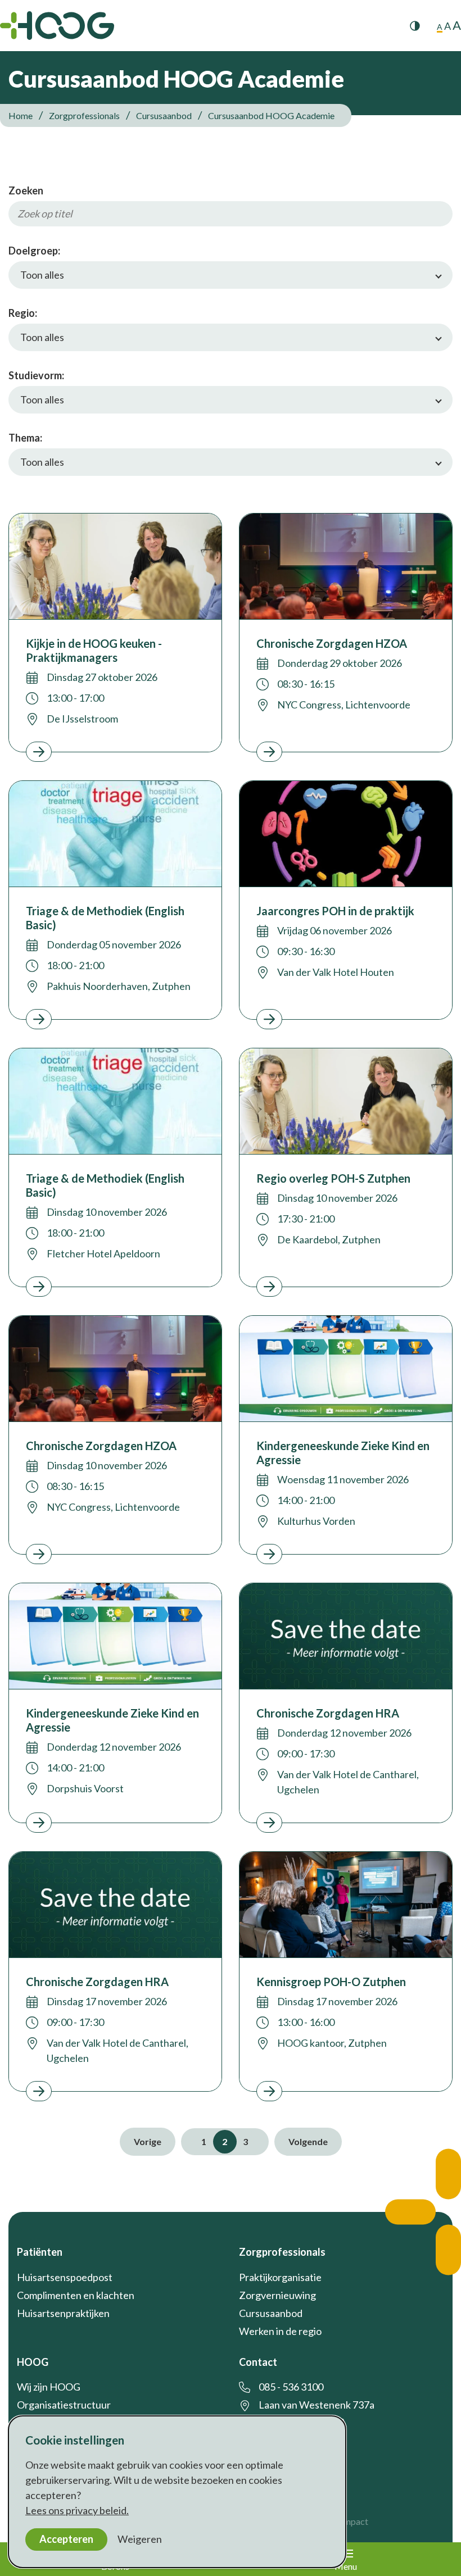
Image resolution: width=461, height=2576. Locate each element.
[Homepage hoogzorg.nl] (57, 26)
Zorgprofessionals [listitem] (84, 115)
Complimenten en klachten (76, 2295)
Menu (346, 2566)
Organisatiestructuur (64, 2405)
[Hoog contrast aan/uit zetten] (415, 26)
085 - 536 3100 (291, 2387)
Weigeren (140, 2539)
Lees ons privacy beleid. (77, 2510)
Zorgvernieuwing (277, 2295)
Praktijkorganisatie (280, 2277)
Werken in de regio (280, 2331)
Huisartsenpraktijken (63, 2313)
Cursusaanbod (271, 2313)
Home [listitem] (21, 115)
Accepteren (66, 2539)
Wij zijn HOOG (49, 2387)
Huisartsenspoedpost (65, 2277)
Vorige (148, 2141)
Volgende (308, 2141)
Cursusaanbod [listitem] (163, 115)
